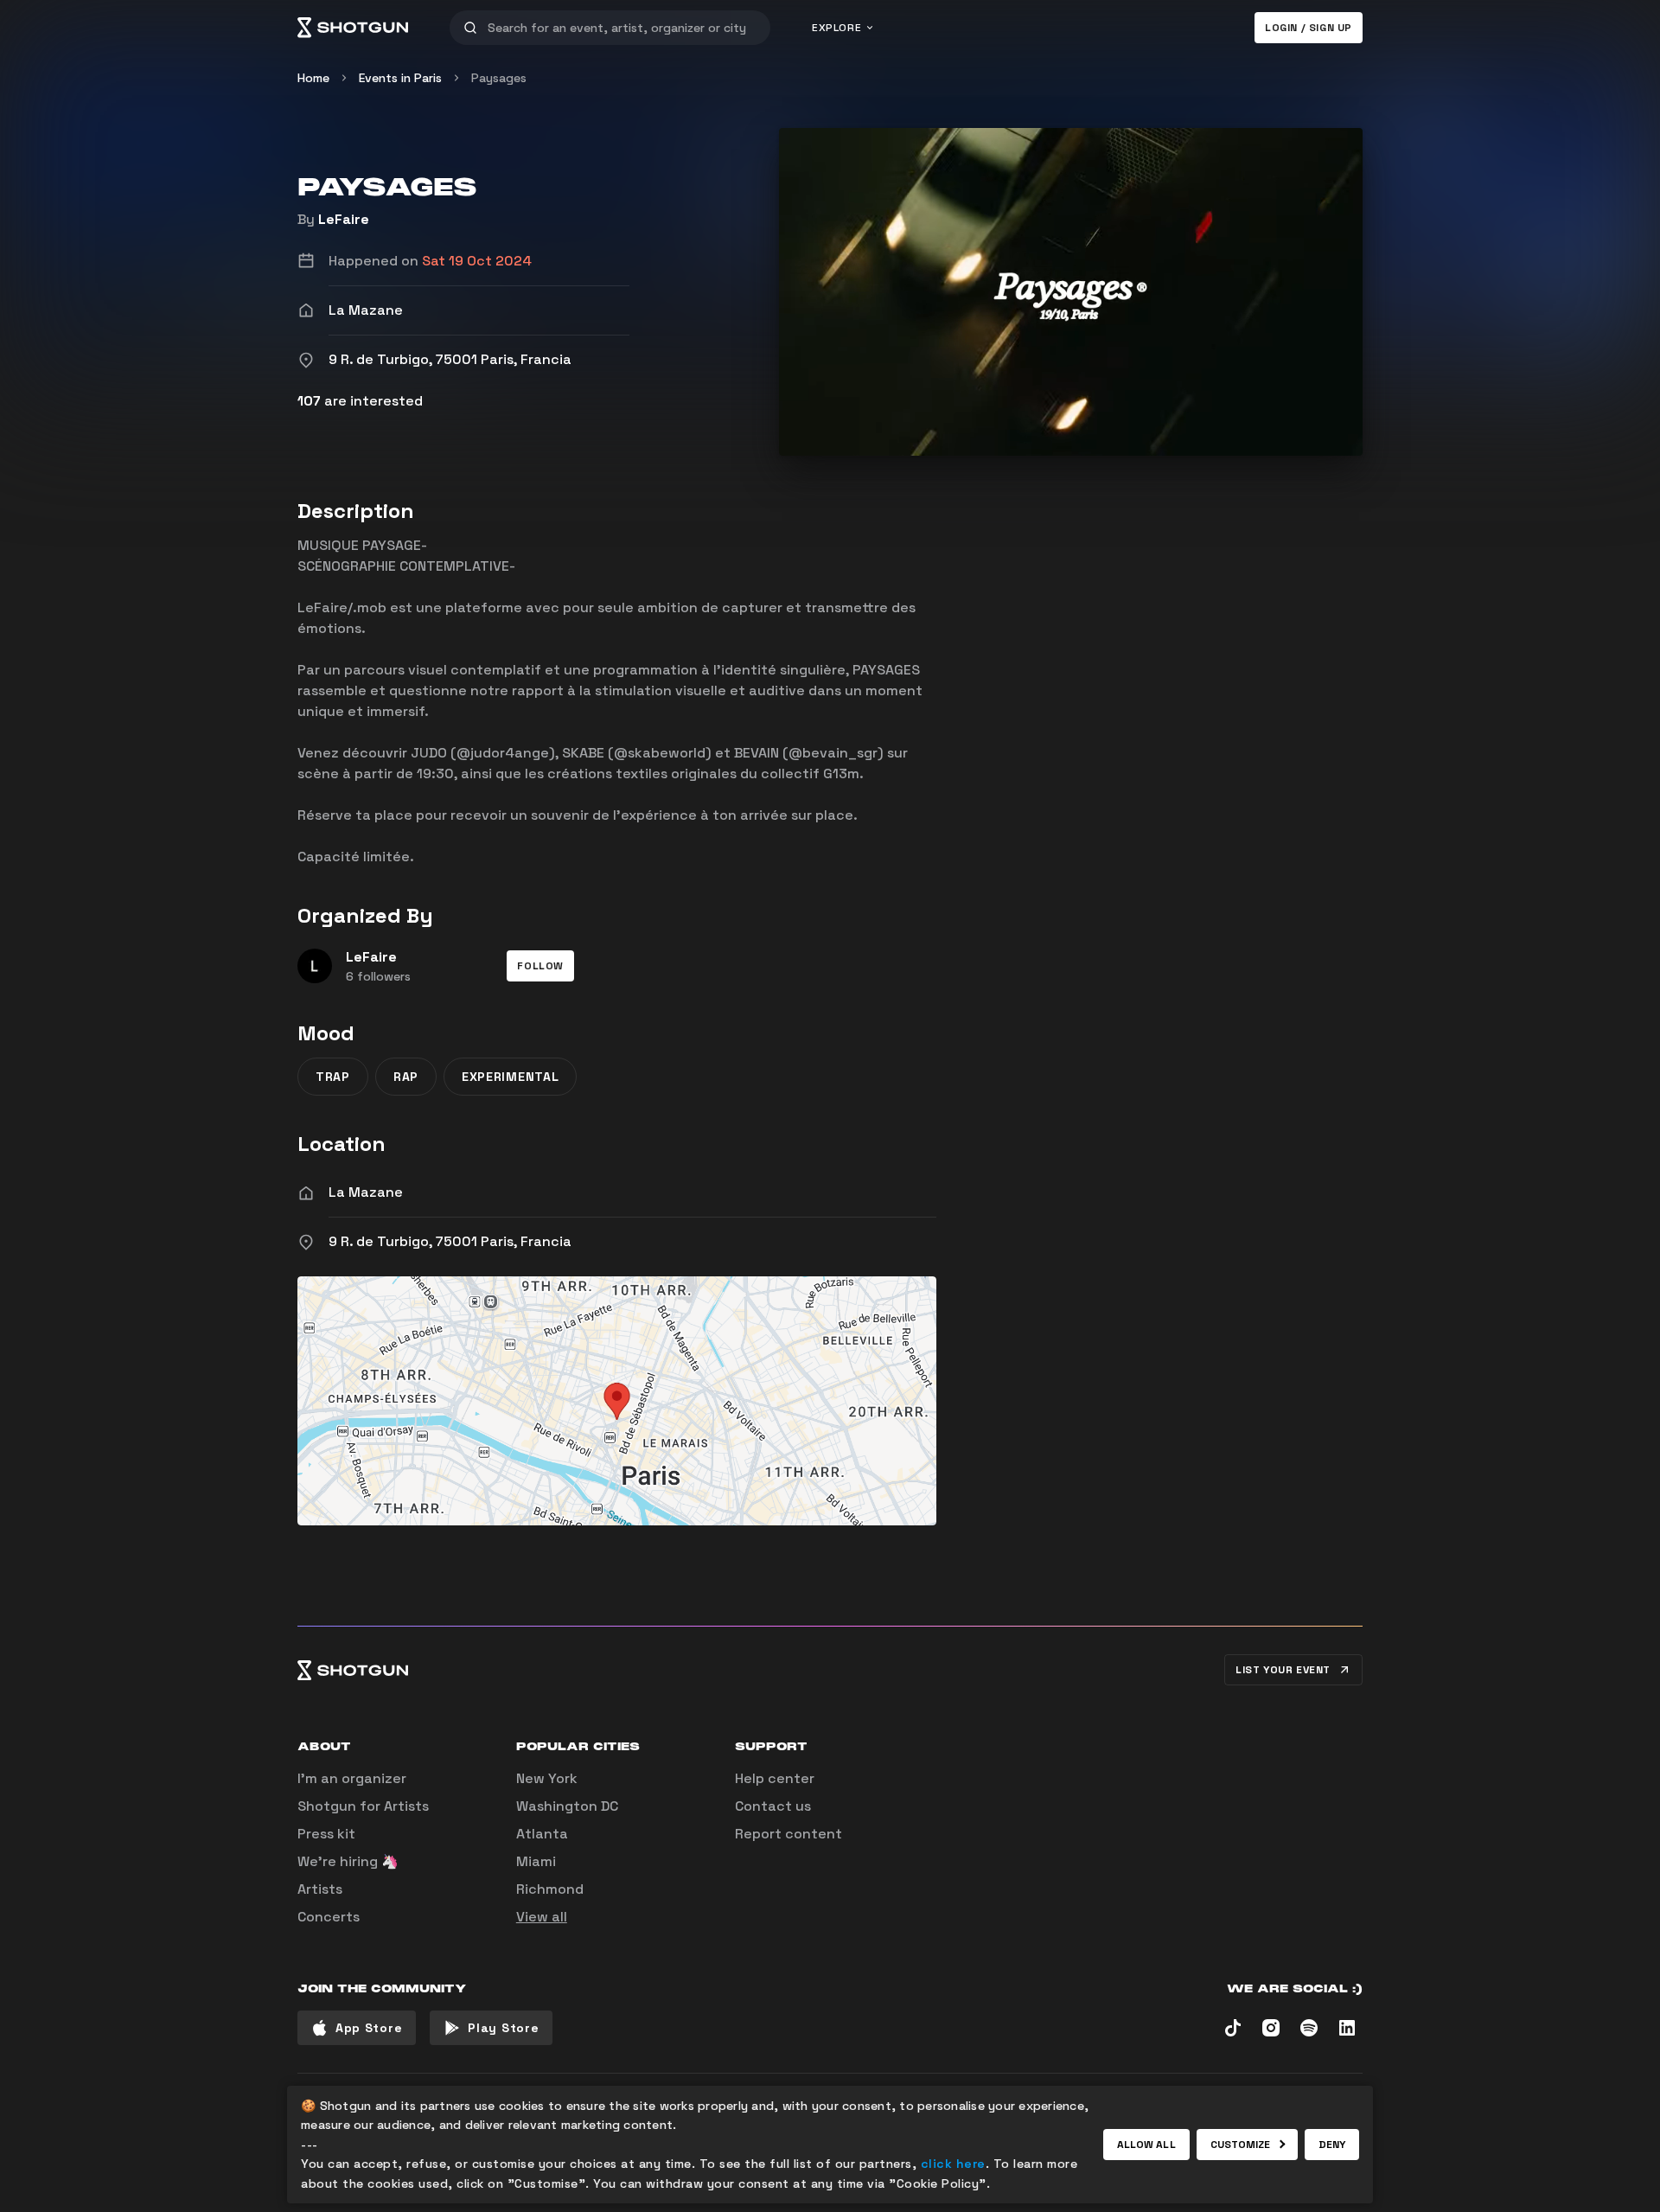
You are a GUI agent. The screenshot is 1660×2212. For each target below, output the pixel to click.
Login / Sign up (1309, 28)
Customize (1241, 2145)
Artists (320, 1889)
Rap (406, 1077)
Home (313, 78)
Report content (788, 1834)
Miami (536, 1861)
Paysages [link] (499, 78)
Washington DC (567, 1806)
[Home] (353, 28)
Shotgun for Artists (363, 1806)
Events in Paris (400, 78)
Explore (836, 28)
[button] (540, 966)
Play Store (503, 2028)
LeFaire (344, 219)
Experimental (510, 1077)
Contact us (773, 1806)
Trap (333, 1077)
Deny (1332, 2145)
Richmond (550, 1889)
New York (547, 1778)
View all (542, 1917)
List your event (1283, 1670)
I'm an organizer (352, 1778)
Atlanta (542, 1834)
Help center (775, 1778)
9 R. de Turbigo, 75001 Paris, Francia (450, 1241)
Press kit (326, 1834)
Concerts (329, 1917)
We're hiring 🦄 (348, 1861)
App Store (369, 2028)
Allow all (1146, 2145)
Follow (540, 966)
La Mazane (366, 1192)
